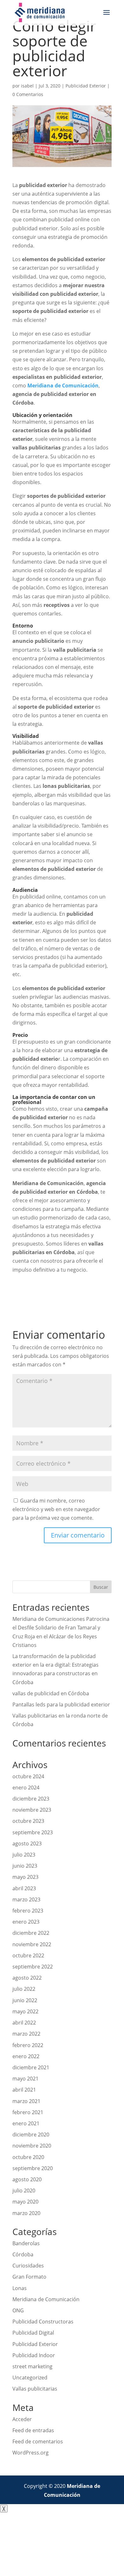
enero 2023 (26, 1922)
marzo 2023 (26, 1899)
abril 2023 (24, 1888)
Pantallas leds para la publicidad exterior (61, 1705)
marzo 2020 (26, 2213)
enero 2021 (26, 2123)
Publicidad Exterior (86, 86)
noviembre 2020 (32, 2146)
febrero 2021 (28, 2112)
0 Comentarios (28, 94)
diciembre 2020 (31, 2135)
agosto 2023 (27, 1843)
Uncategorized (30, 2378)
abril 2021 (24, 2090)
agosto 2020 (27, 2179)
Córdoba (23, 2254)
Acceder (22, 2419)
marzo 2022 (26, 2034)
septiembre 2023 (33, 1832)
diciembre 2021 (31, 2067)
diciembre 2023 (31, 1799)
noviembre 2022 (32, 1944)
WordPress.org (31, 2453)
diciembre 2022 (31, 1933)
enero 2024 (26, 1788)
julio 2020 (24, 2191)
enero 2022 (26, 2056)
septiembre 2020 (33, 2168)
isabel (27, 86)
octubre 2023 (28, 1821)
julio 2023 (24, 1855)
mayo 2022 (25, 2011)
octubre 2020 (28, 2157)
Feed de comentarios (38, 2441)
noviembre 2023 (32, 1810)
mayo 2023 (25, 1877)
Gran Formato (29, 2277)
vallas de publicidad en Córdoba (51, 1693)
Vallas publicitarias (35, 2389)
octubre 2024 (28, 1776)
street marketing (32, 2366)
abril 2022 (24, 2023)
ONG (18, 2310)
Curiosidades (28, 2266)
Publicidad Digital (33, 2333)
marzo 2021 (26, 2101)
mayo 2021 (25, 2079)
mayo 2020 (25, 2202)
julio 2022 (24, 1989)
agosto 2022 (27, 1978)
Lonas (20, 2288)
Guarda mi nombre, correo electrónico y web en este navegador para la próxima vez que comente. (56, 1509)
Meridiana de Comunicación (46, 2299)
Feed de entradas (33, 2430)
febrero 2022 (28, 2045)
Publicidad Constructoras (43, 2322)
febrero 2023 (28, 1911)
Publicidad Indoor (34, 2355)
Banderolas (26, 2243)
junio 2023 (25, 1866)
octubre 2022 (28, 1955)
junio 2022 (25, 2000)
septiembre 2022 (33, 1967)
